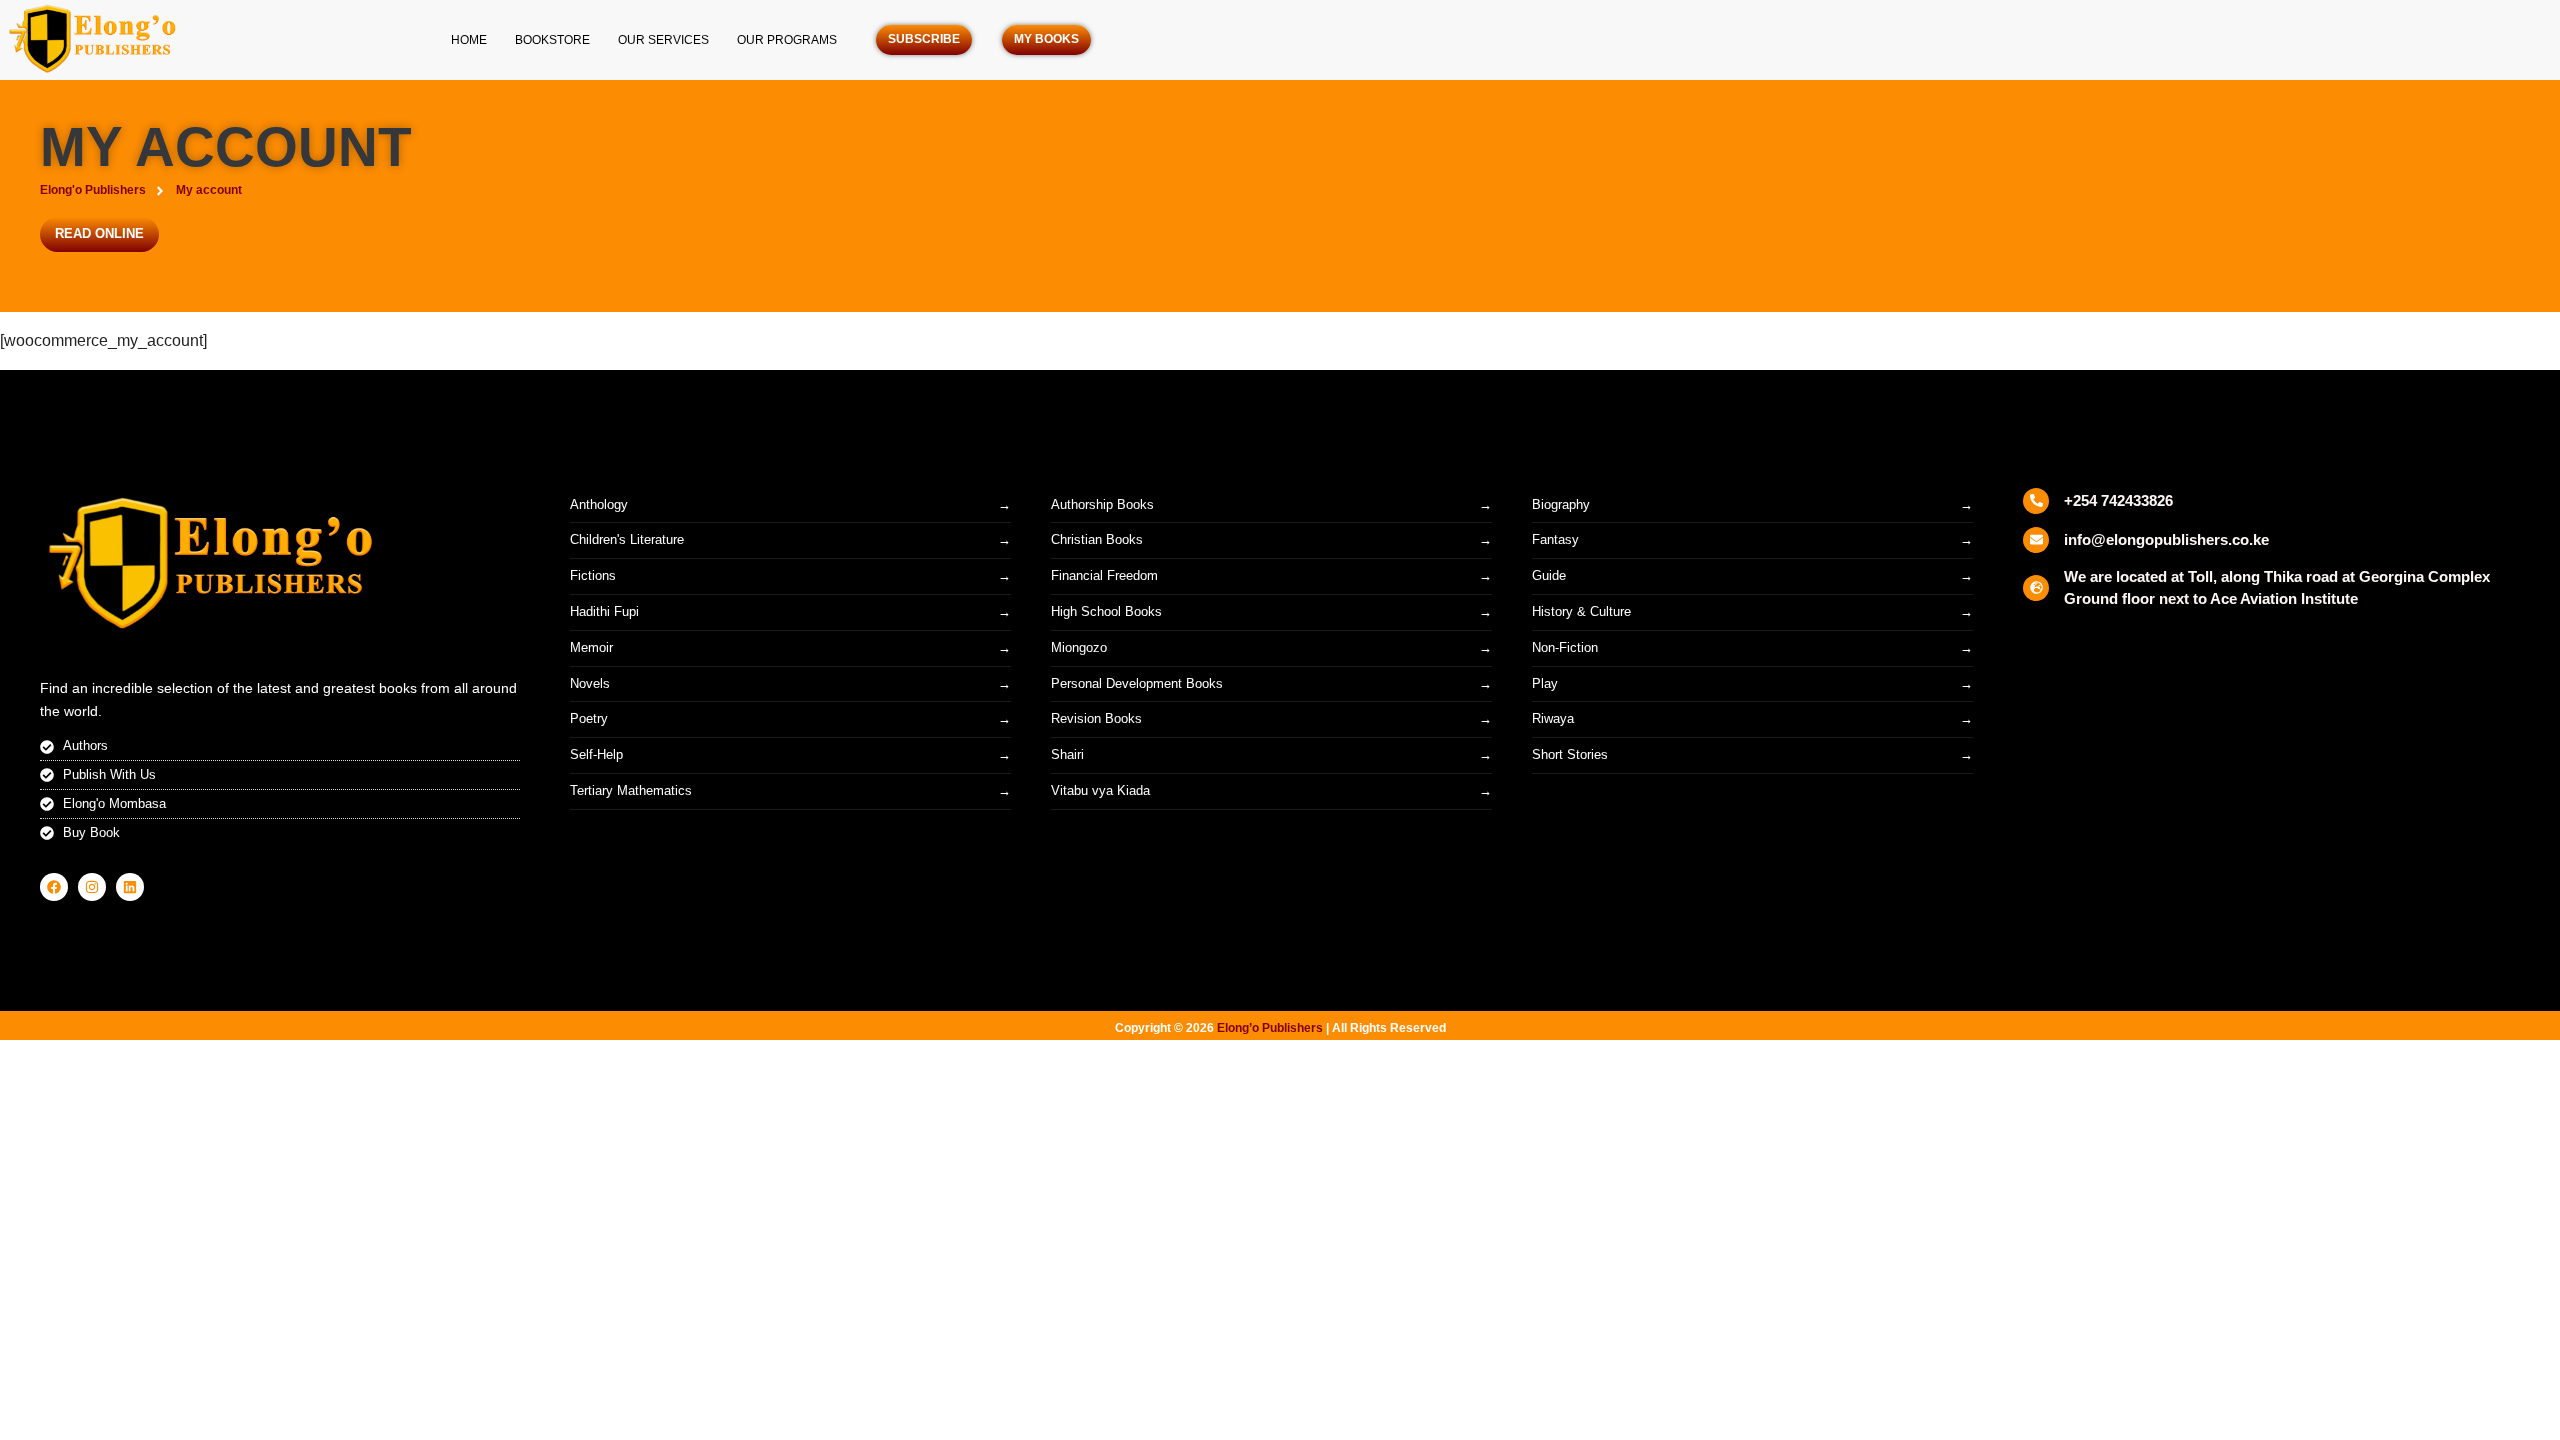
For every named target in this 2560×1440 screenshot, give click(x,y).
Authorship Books (1102, 504)
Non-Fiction (1565, 647)
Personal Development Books (1137, 683)
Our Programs (787, 40)
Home (469, 40)
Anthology (599, 504)
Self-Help (596, 754)
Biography (1561, 504)
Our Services (663, 40)
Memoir (591, 647)
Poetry (589, 718)
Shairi (1067, 754)
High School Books (1106, 611)
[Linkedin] (130, 887)
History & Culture (1581, 611)
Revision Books (1096, 718)
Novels (590, 683)
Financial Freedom (1104, 575)
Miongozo (1079, 647)
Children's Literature (627, 539)
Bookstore (552, 40)
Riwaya (1553, 718)
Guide (1549, 575)
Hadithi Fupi (604, 611)
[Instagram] (92, 887)
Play (1545, 683)
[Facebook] (54, 887)
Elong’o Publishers (1270, 1028)
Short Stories (1570, 754)
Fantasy (1555, 539)
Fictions (593, 575)
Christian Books (1097, 539)
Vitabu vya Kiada (1100, 790)
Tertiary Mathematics (631, 790)
